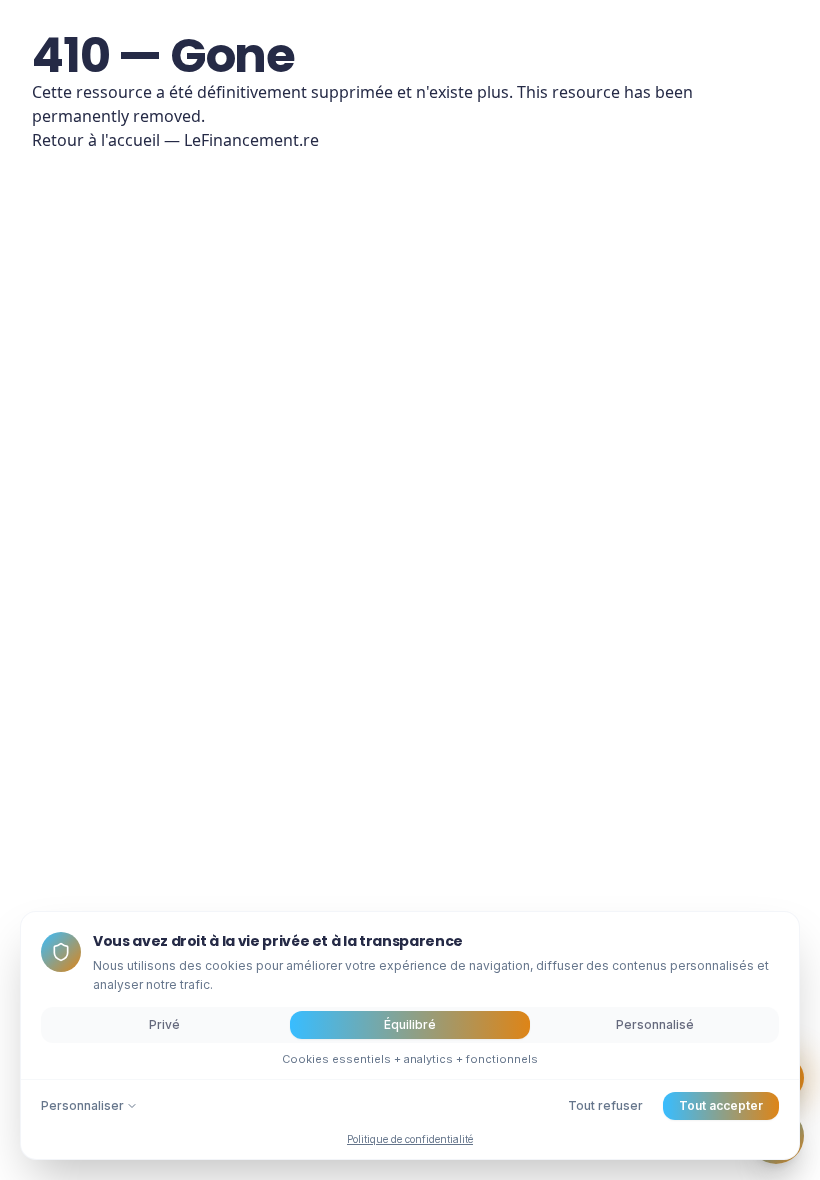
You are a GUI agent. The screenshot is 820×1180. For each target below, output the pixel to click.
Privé (164, 1024)
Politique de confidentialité (410, 1139)
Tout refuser (605, 1105)
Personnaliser (82, 1105)
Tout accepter (721, 1105)
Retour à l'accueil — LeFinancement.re (175, 140)
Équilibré (410, 1024)
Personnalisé (655, 1024)
